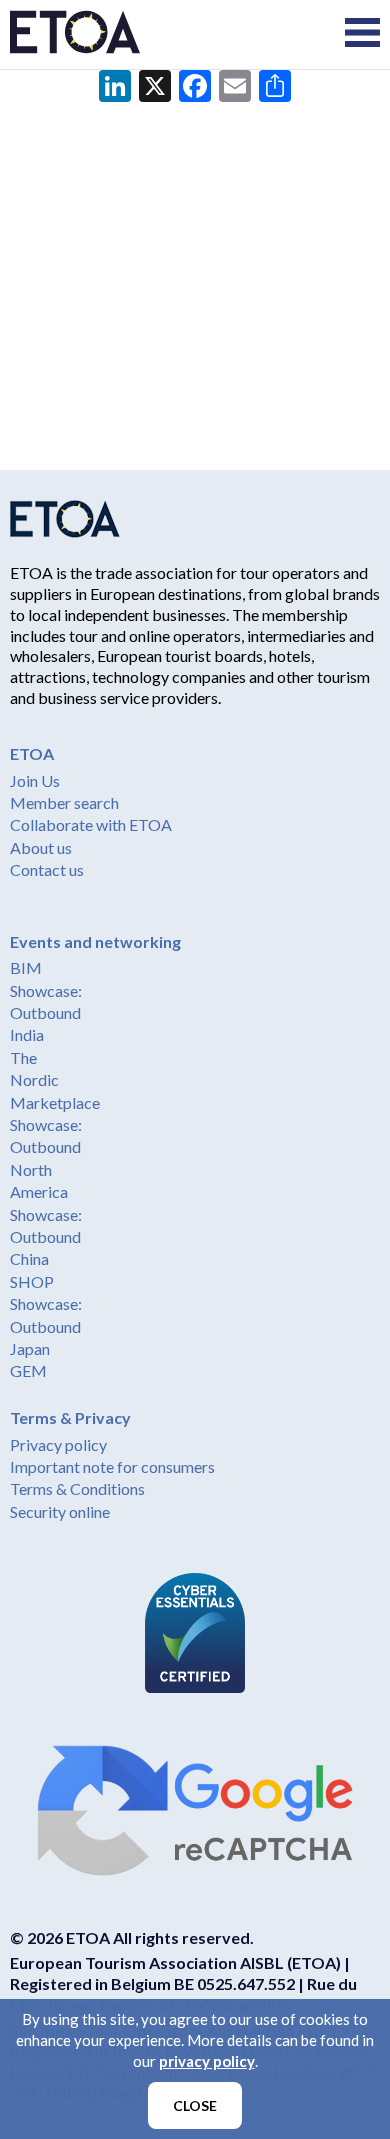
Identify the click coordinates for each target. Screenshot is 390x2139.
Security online (60, 1511)
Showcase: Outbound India (46, 1013)
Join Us (35, 780)
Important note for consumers (112, 1466)
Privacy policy (58, 1444)
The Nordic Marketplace (55, 1080)
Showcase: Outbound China (46, 1237)
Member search (64, 802)
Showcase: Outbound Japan (46, 1326)
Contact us (47, 869)
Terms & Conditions (77, 1488)
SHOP (32, 1281)
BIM (26, 967)
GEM (28, 1370)
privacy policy (207, 2061)
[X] (155, 88)
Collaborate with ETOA (91, 824)
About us (41, 847)
